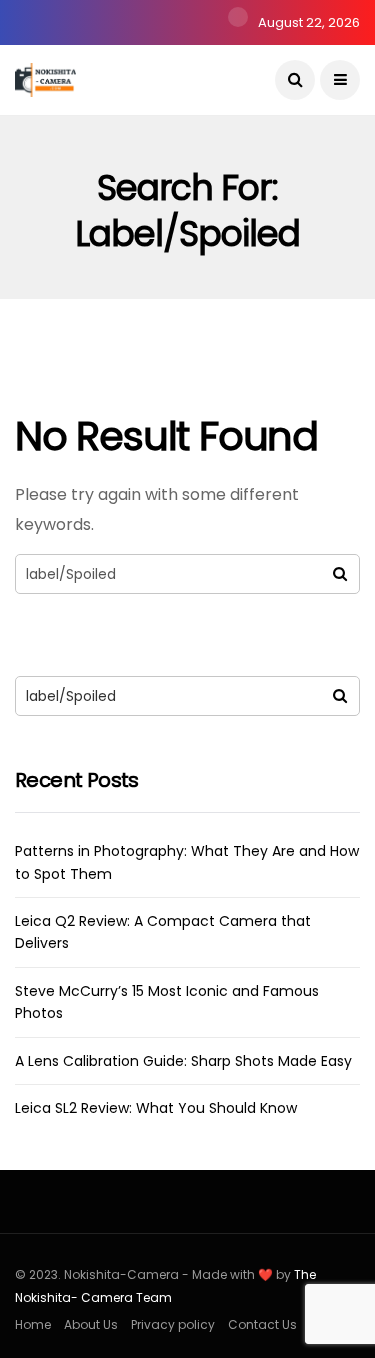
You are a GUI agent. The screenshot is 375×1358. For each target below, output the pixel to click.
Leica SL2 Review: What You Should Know (156, 1108)
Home (33, 1324)
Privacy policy (173, 1324)
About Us (91, 1324)
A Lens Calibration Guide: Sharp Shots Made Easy (183, 1061)
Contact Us (262, 1324)
